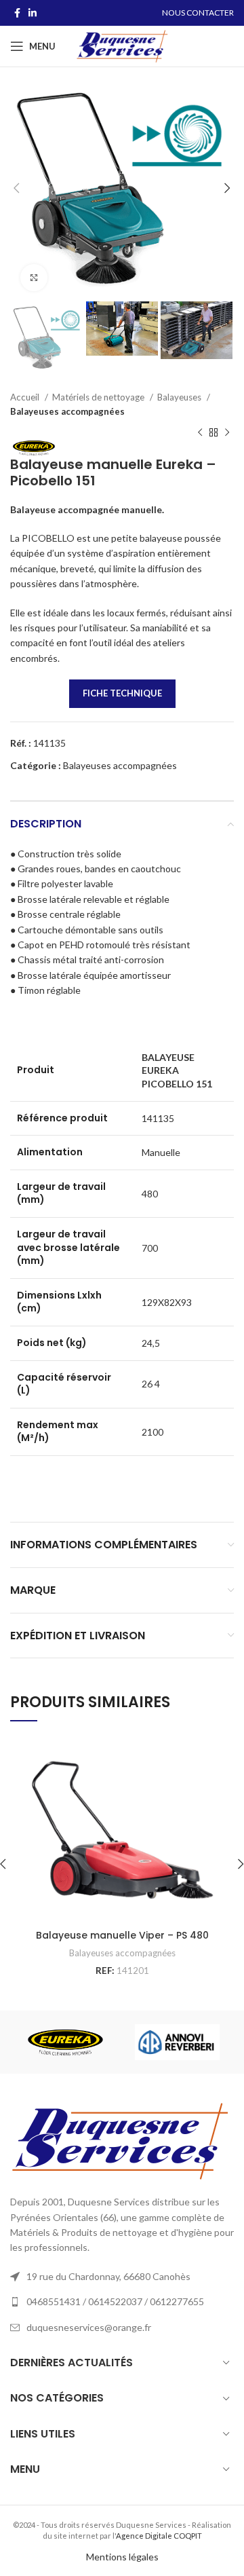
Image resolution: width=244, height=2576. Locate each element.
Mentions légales (122, 2557)
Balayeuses (180, 397)
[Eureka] (65, 2042)
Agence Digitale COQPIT (159, 2536)
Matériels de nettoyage (99, 397)
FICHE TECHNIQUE (122, 693)
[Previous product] (200, 433)
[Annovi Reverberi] (177, 2042)
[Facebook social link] (17, 13)
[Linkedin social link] (33, 13)
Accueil (26, 397)
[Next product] (227, 433)
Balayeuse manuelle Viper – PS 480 (122, 1935)
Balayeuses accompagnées (67, 411)
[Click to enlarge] (34, 278)
